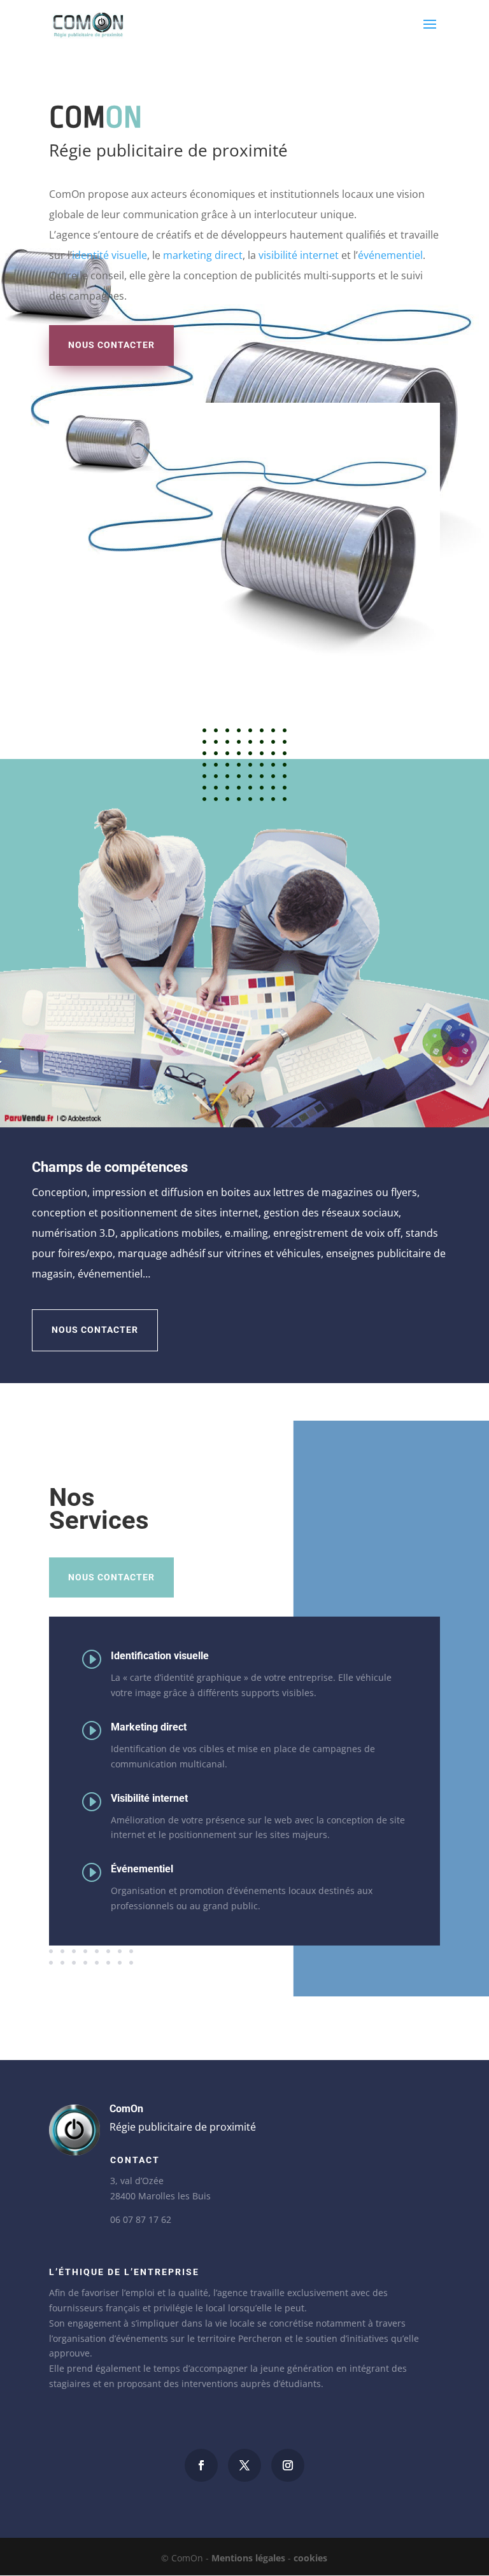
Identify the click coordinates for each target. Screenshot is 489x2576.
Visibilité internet (149, 1798)
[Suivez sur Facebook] (201, 2465)
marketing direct (203, 255)
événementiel (390, 255)
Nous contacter (111, 345)
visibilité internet (299, 255)
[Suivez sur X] (244, 2465)
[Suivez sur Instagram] (288, 2465)
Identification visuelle (160, 1656)
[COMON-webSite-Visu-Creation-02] (244, 1124)
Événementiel (142, 1869)
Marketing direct (149, 1727)
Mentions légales (248, 2558)
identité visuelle (110, 255)
